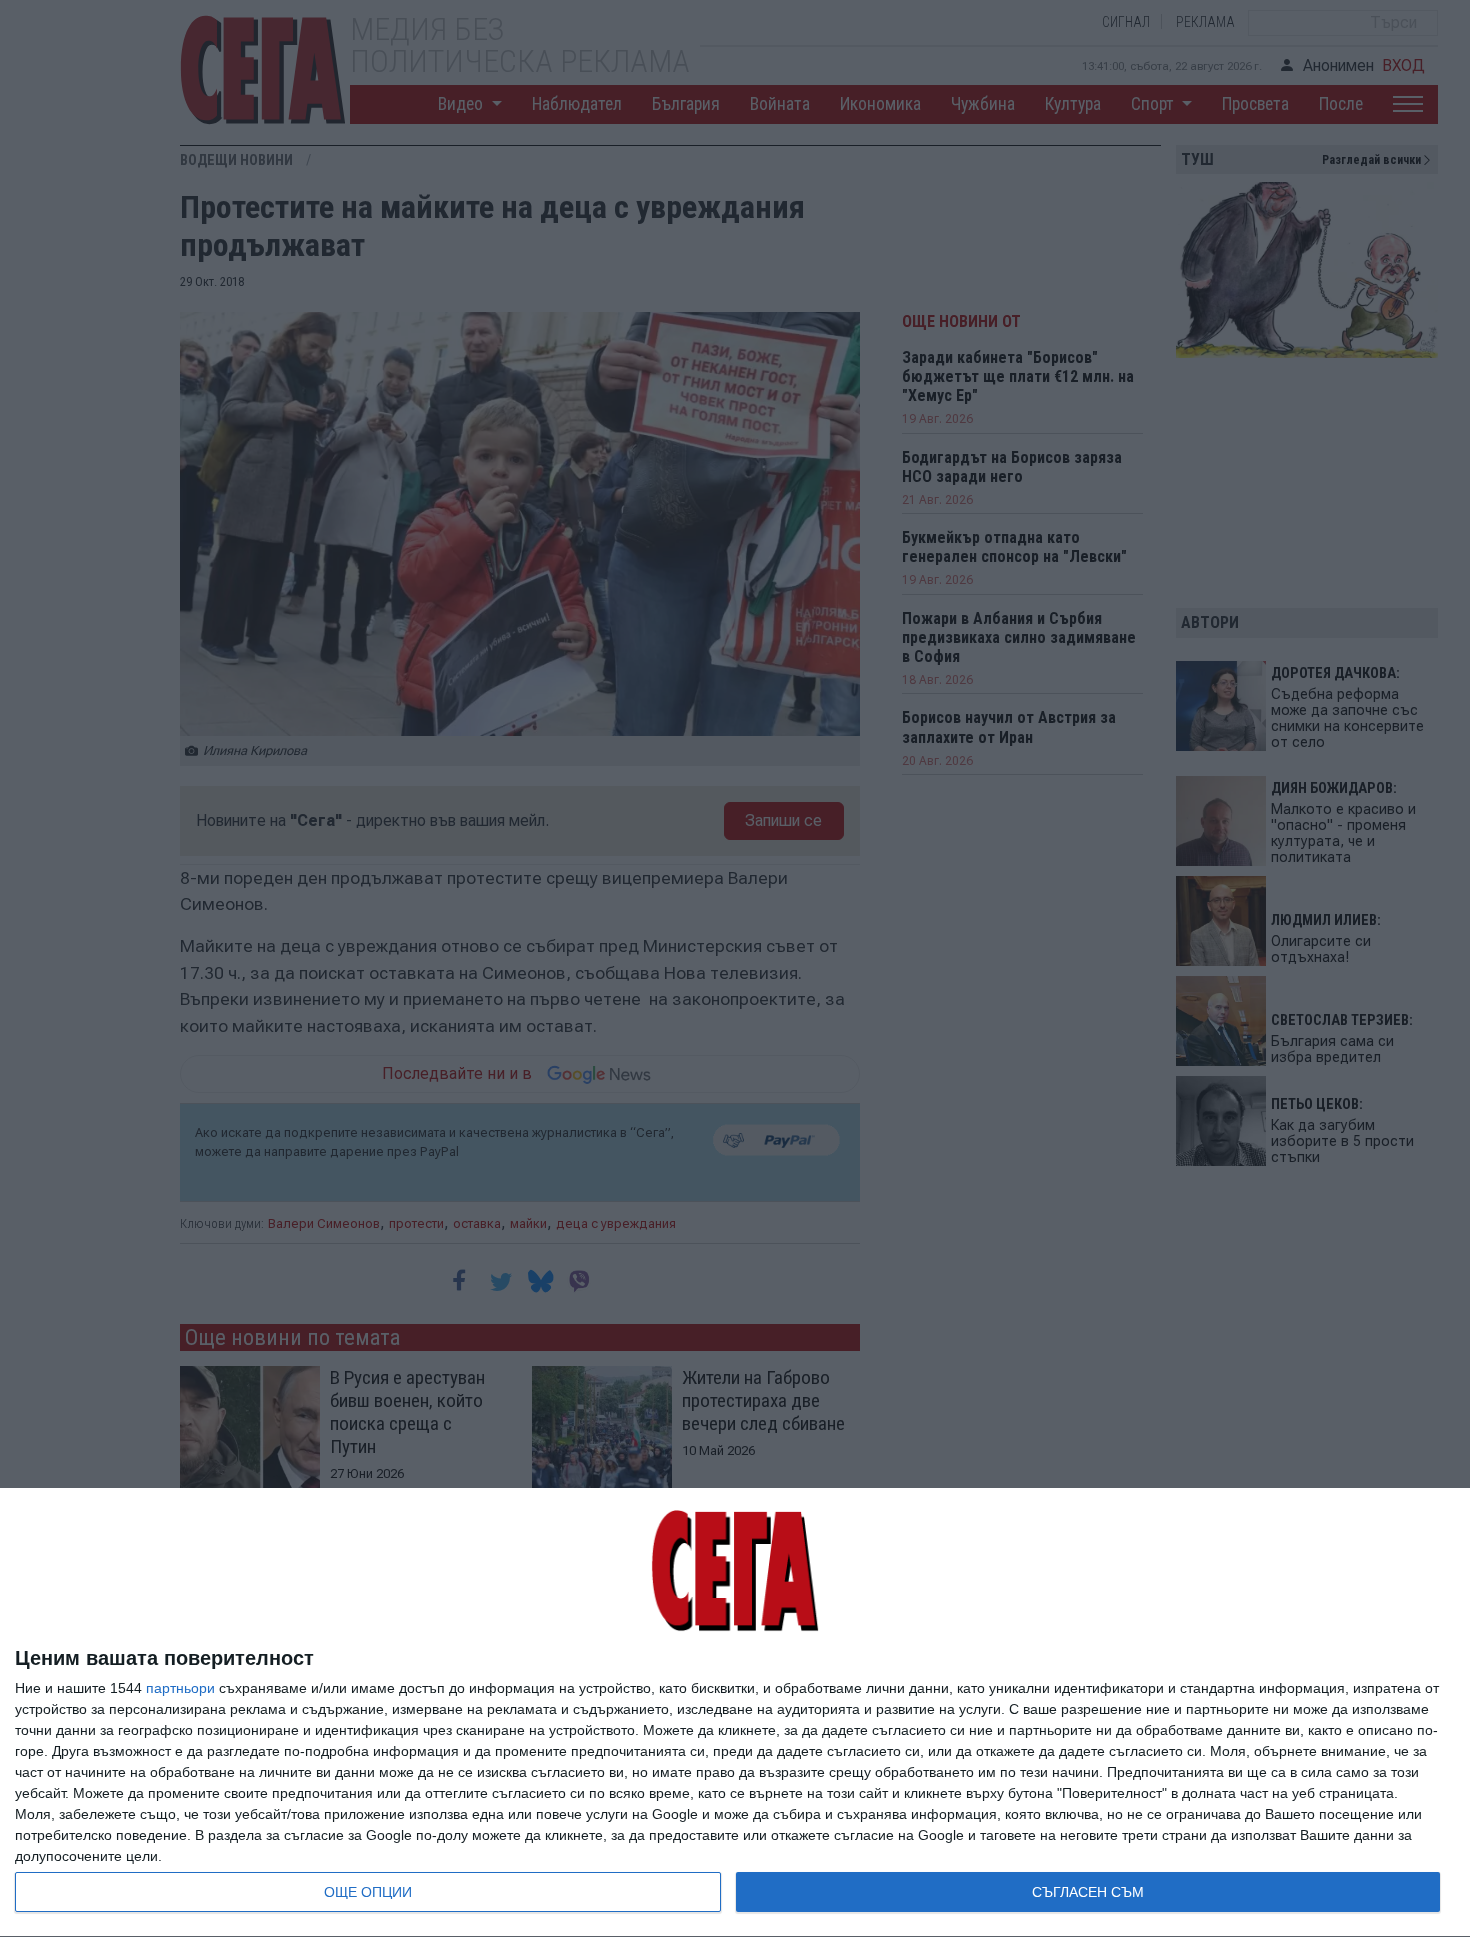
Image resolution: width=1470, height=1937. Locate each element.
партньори (180, 1688)
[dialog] (735, 1713)
